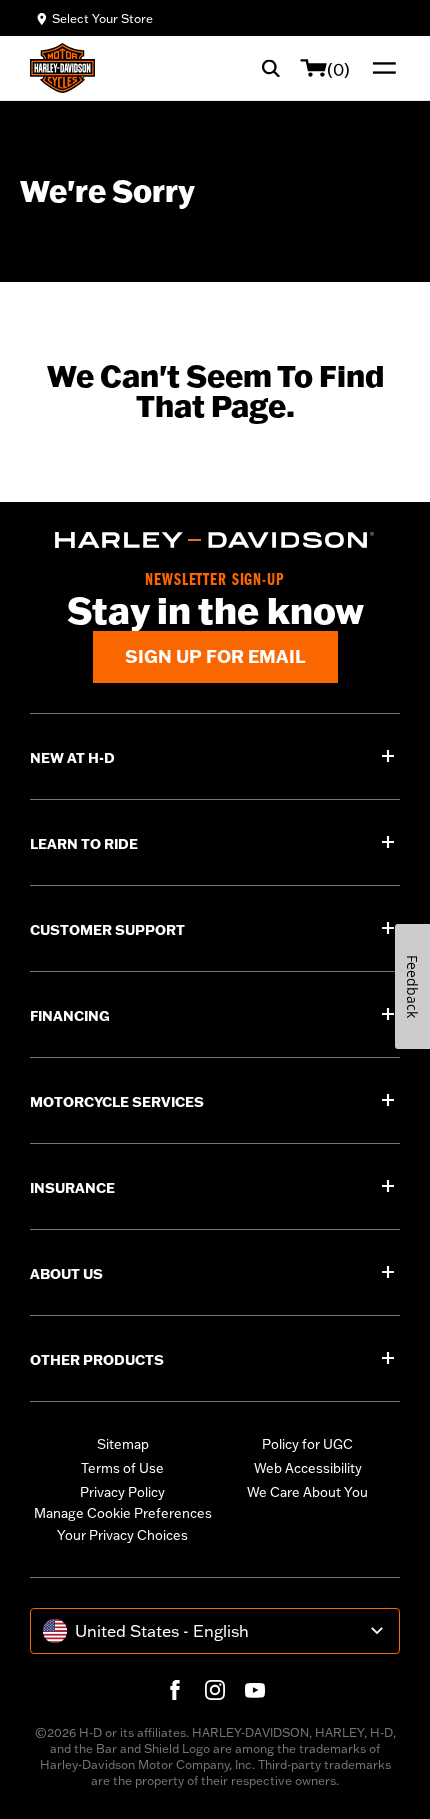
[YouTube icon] (255, 1690)
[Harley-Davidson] (215, 540)
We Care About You (307, 1492)
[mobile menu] (380, 68)
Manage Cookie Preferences (123, 1513)
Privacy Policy (122, 1492)
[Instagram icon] (215, 1690)
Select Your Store (102, 18)
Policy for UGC (307, 1444)
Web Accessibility (308, 1468)
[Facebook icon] (175, 1690)
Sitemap (123, 1444)
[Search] (271, 68)
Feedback (412, 986)
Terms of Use (122, 1468)
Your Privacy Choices (122, 1535)
